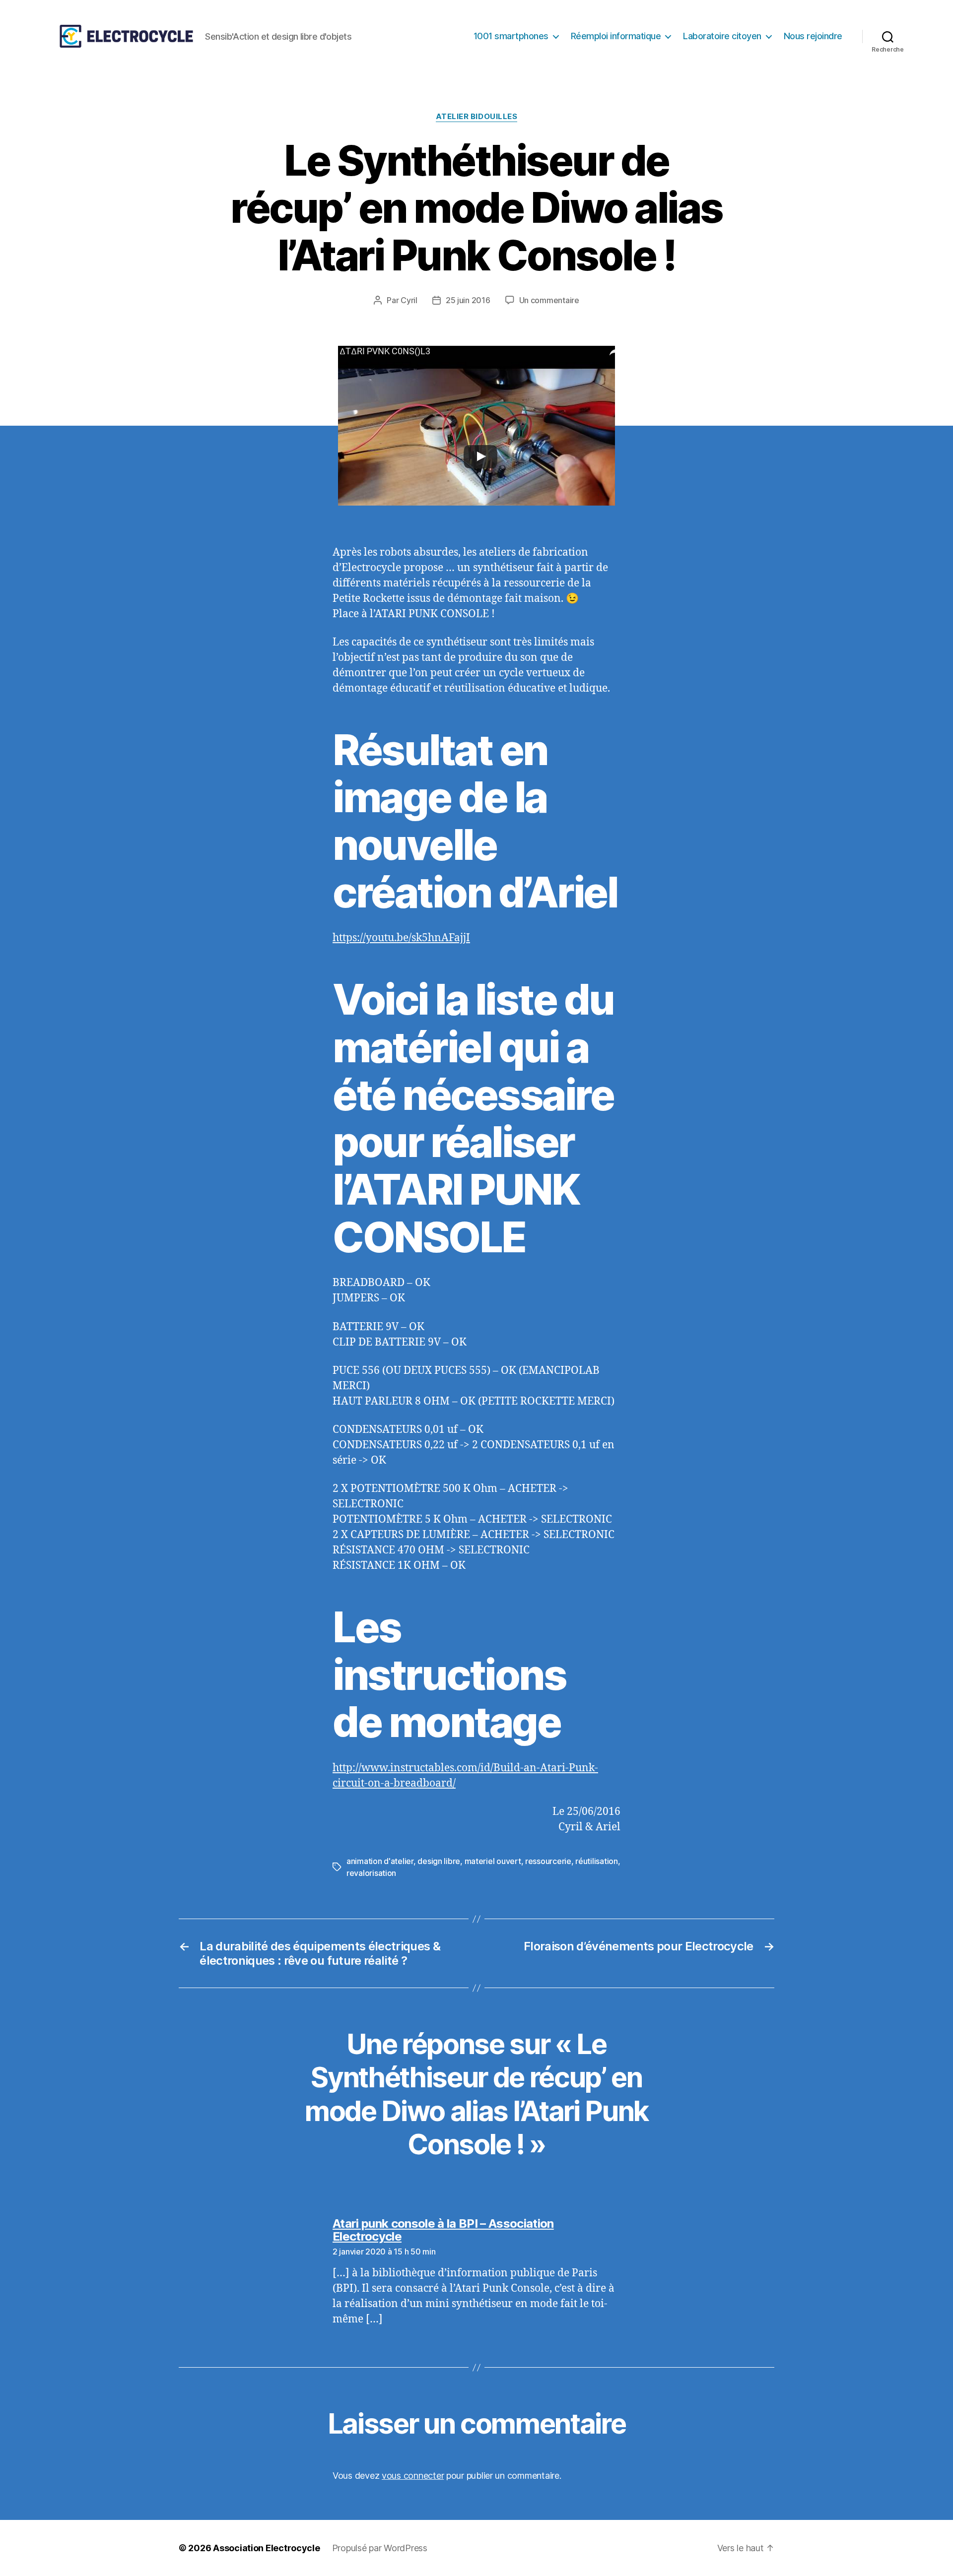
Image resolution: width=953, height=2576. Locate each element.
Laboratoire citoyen (722, 36)
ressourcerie (548, 1861)
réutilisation (597, 1861)
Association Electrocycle (267, 2548)
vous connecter (413, 2476)
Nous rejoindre (813, 36)
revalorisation (371, 1873)
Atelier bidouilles (477, 117)
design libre (439, 1861)
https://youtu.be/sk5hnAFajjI (401, 938)
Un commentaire (549, 300)
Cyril (409, 300)
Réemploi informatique (616, 36)
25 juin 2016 (468, 300)
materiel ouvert (493, 1861)
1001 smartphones (511, 36)
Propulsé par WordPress (380, 2548)
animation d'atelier (380, 1861)
